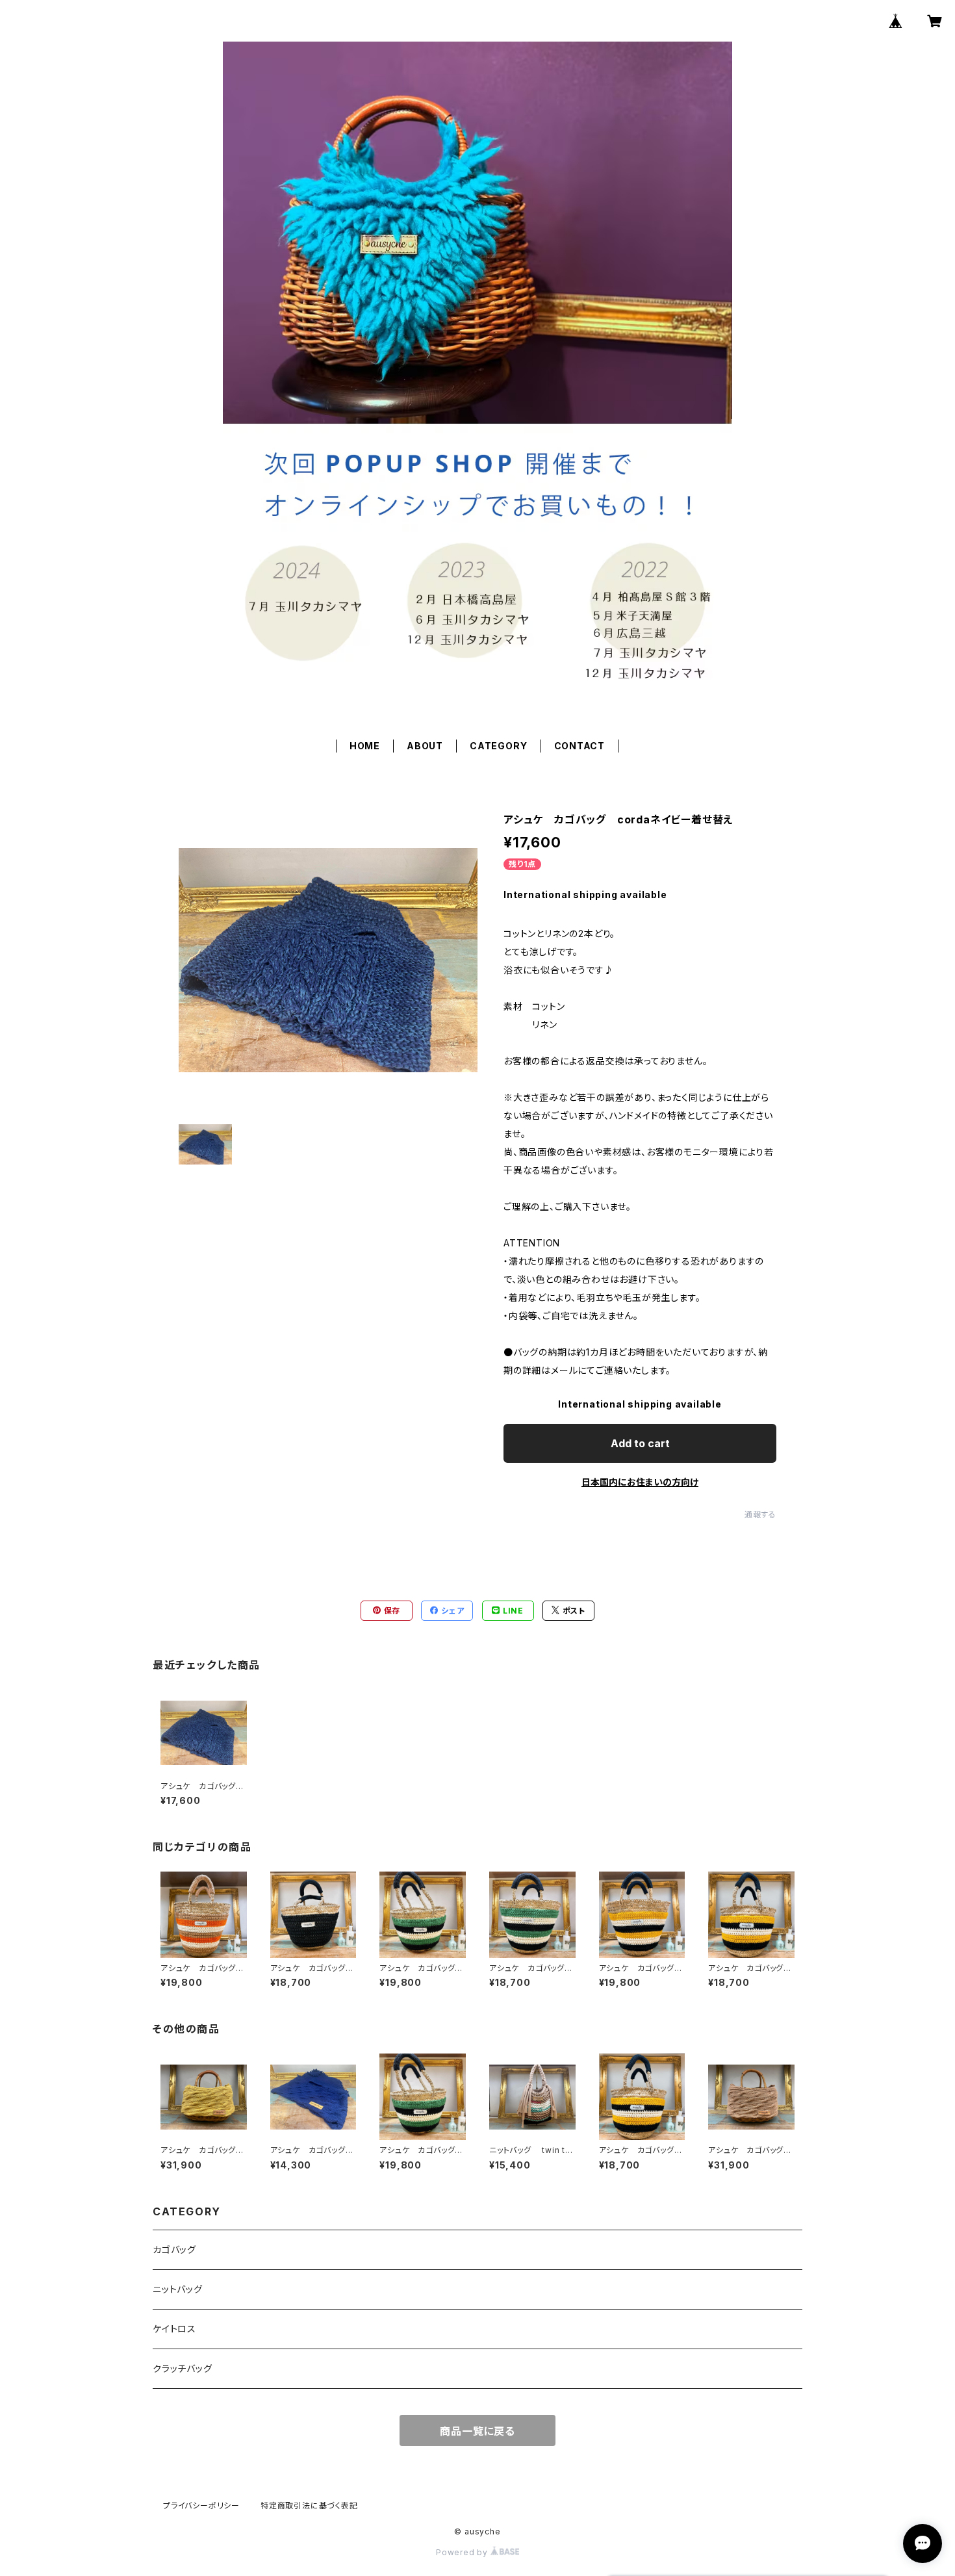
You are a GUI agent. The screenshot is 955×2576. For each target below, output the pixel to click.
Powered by (463, 2552)
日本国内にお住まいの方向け (640, 1482)
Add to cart (640, 1443)
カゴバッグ (174, 2249)
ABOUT (425, 746)
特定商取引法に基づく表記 (309, 2505)
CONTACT (580, 746)
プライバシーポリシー (201, 2505)
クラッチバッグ (183, 2368)
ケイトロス (174, 2329)
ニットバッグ (178, 2289)
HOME (365, 746)
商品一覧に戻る (478, 2431)
